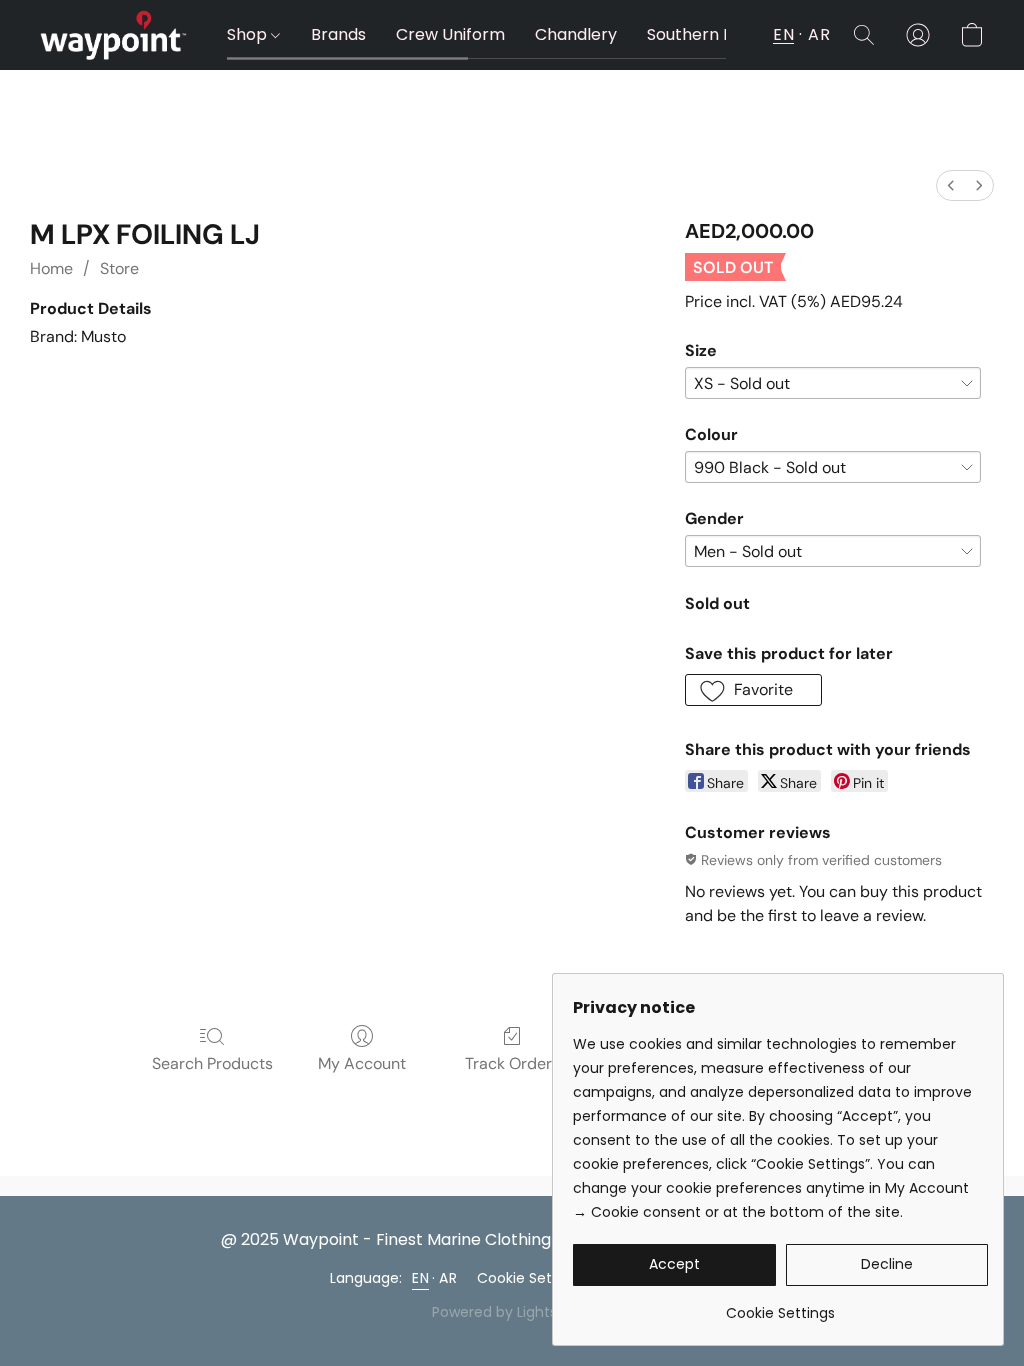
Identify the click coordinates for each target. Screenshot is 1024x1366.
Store (119, 268)
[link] (780, 1305)
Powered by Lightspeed (512, 1312)
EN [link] (420, 1278)
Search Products (212, 1063)
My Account (362, 1063)
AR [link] (448, 1278)
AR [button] (819, 34)
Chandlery (576, 34)
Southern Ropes (709, 34)
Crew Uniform (450, 34)
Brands (338, 34)
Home (51, 268)
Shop (249, 34)
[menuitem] (951, 185)
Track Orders (512, 1063)
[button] (113, 35)
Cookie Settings (531, 1278)
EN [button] (783, 34)
